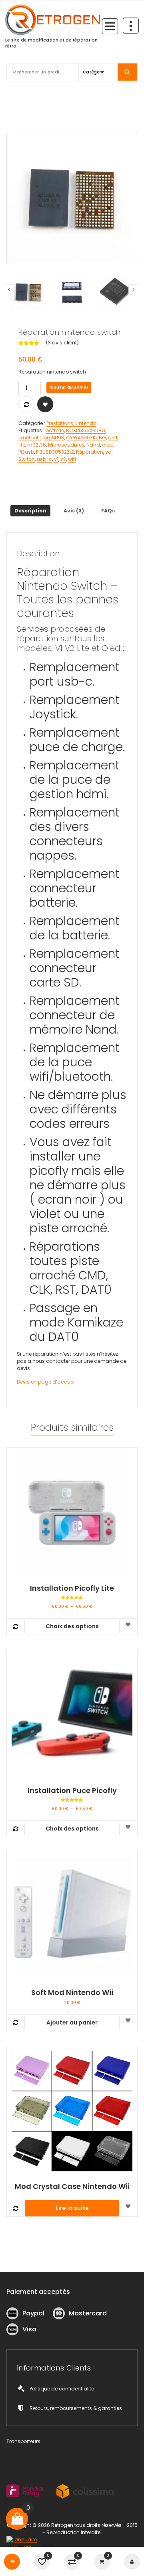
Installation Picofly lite (72, 1588)
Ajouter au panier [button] (72, 2022)
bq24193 (54, 438)
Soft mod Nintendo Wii (72, 1993)
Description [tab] (30, 511)
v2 (63, 459)
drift (113, 438)
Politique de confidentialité (62, 2389)
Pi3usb (26, 452)
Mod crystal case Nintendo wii (72, 2187)
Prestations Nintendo (71, 423)
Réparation (90, 452)
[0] (17, 2519)
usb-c (44, 459)
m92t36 (37, 445)
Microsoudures (66, 445)
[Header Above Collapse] (131, 26)
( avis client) (62, 343)
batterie (55, 430)
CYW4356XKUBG (86, 438)
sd (108, 452)
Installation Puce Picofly (72, 1791)
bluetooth (30, 438)
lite (22, 445)
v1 (56, 459)
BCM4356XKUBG (86, 430)
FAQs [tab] (108, 511)
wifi (72, 459)
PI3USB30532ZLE (55, 452)
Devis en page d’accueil (46, 1382)
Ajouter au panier (69, 387)
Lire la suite (72, 2208)
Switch (27, 459)
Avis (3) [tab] (74, 511)
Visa (29, 2329)
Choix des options (72, 1626)
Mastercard (88, 2313)
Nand (93, 445)
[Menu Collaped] (110, 26)
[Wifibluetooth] (72, 198)
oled (107, 445)
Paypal (33, 2313)
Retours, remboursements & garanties (76, 2408)
